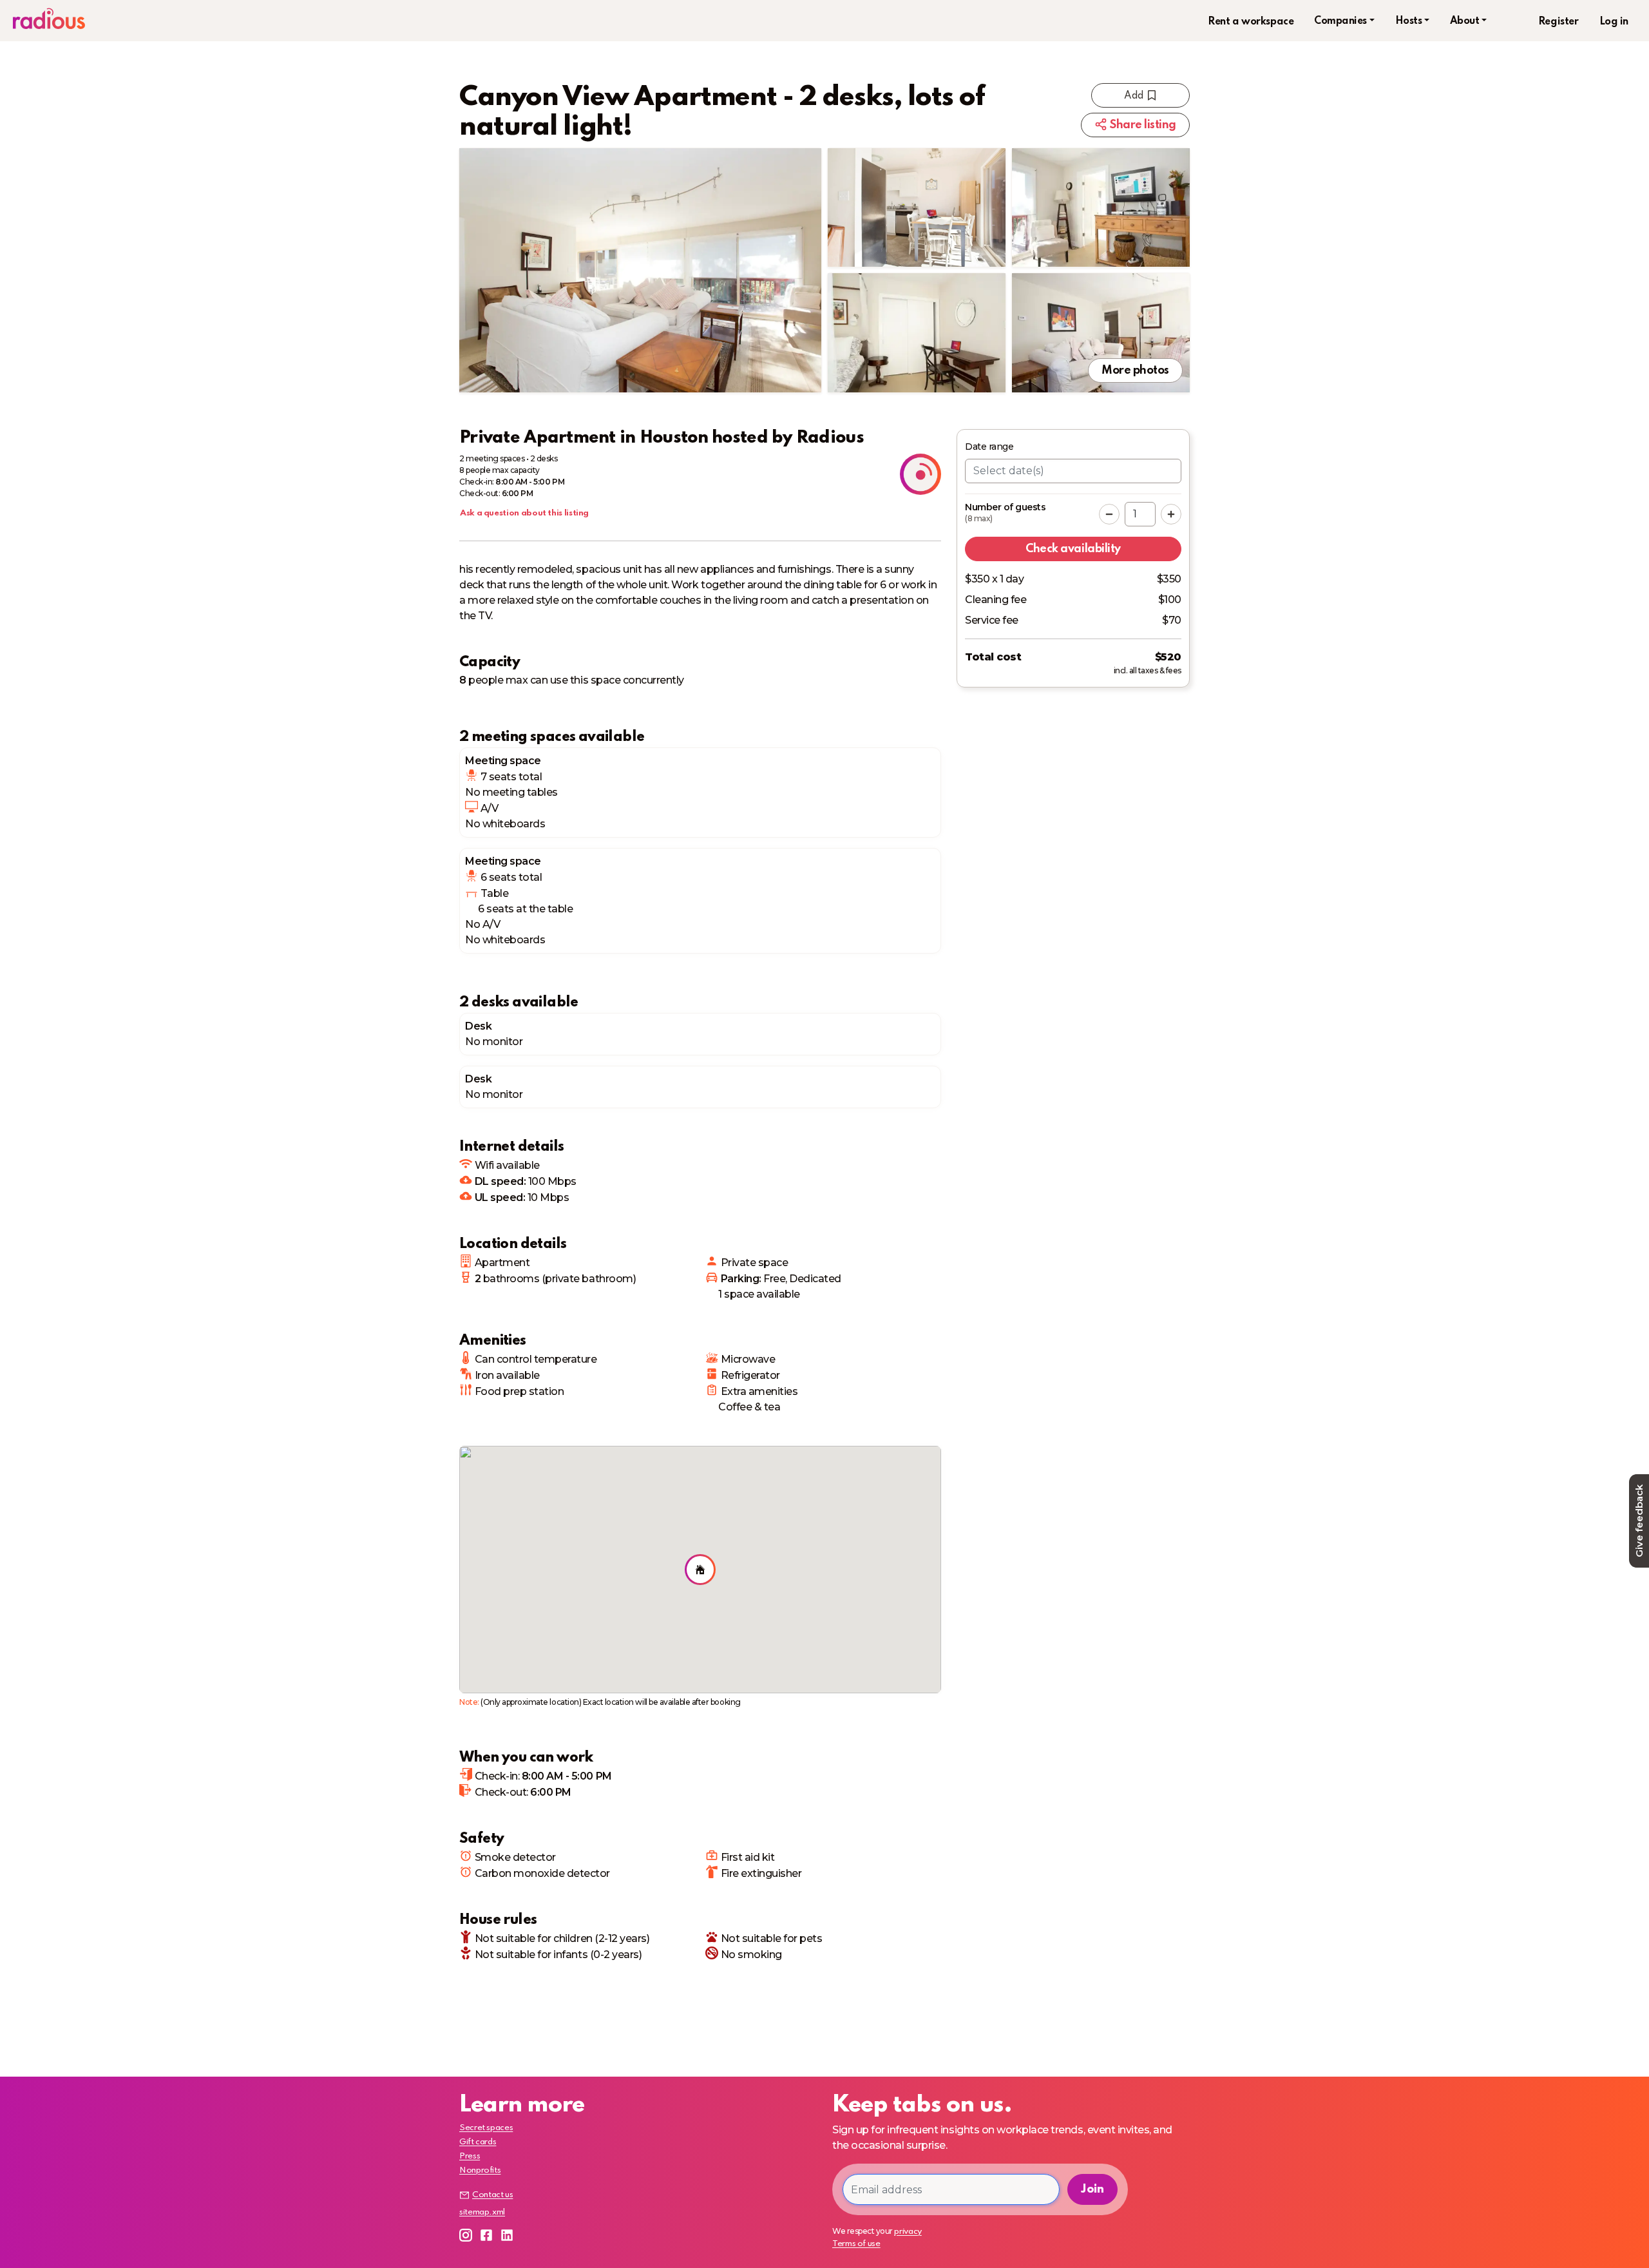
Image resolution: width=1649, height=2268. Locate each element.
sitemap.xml (482, 2212)
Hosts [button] (1409, 21)
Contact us (492, 2195)
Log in (1614, 22)
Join (1092, 2189)
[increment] (1171, 514)
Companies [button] (1340, 21)
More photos (1135, 370)
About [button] (1465, 21)
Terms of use (856, 2244)
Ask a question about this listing (524, 513)
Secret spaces (486, 2128)
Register (1558, 22)
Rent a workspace (1251, 22)
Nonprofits (480, 2170)
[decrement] (1109, 514)
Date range (989, 447)
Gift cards (478, 2142)
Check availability (1073, 549)
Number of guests (1005, 513)
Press (470, 2156)
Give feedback (1639, 1521)
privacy (908, 2232)
